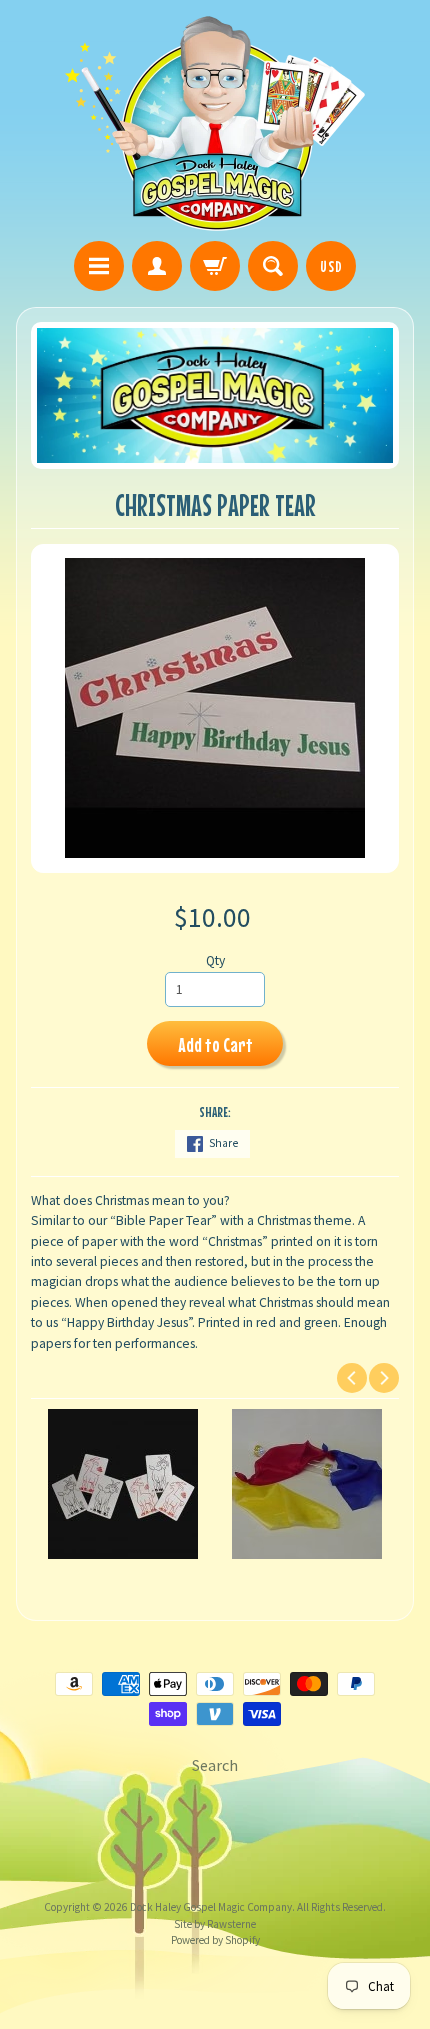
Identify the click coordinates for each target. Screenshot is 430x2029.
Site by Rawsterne (215, 1924)
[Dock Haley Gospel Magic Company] (215, 123)
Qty (215, 960)
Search (215, 1765)
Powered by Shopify (215, 1940)
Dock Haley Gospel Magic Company (211, 1907)
